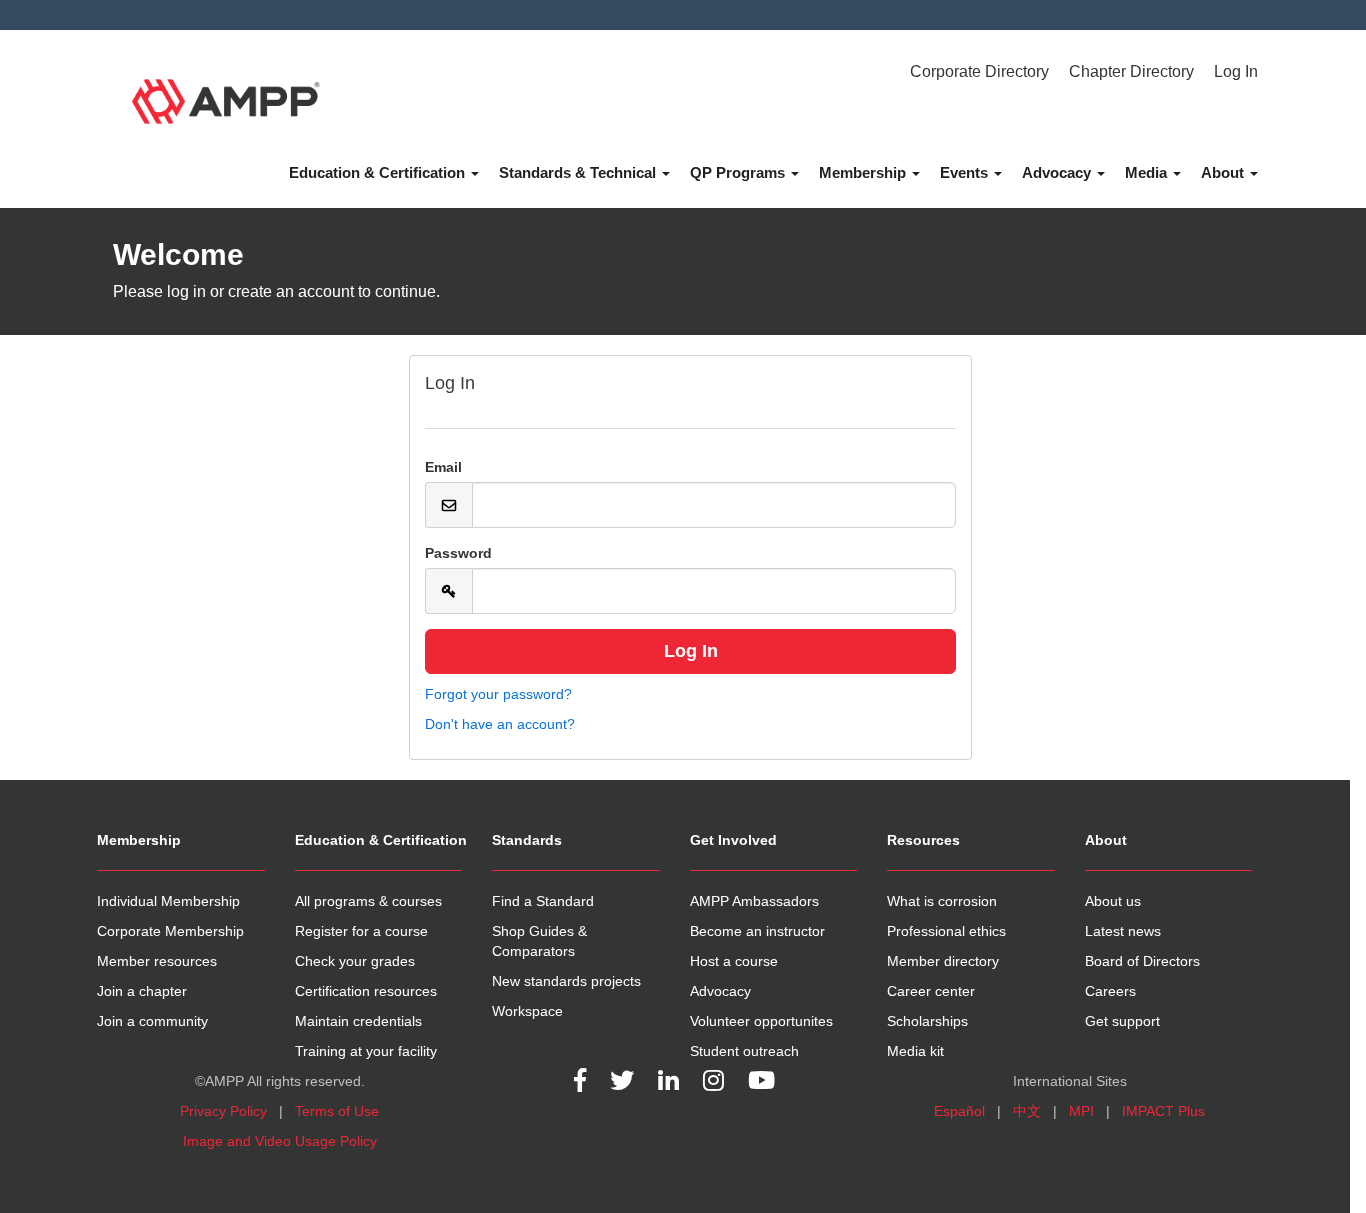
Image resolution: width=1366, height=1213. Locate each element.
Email (443, 467)
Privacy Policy (223, 1111)
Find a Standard (543, 901)
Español (959, 1111)
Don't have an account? (500, 724)
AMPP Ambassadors (754, 901)
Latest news (1123, 931)
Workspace (527, 1011)
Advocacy (1058, 172)
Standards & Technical (579, 172)
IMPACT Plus (1163, 1111)
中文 (1027, 1111)
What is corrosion (942, 901)
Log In (1236, 71)
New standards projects (566, 981)
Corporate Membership (170, 931)
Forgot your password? (498, 694)
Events (966, 172)
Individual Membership (168, 901)
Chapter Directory (1131, 71)
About (1224, 172)
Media (1148, 172)
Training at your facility (366, 1051)
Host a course (734, 961)
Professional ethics (946, 931)
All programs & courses (368, 901)
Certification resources (366, 991)
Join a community (152, 1021)
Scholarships (927, 1021)
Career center (931, 991)
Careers (1110, 991)
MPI (1081, 1111)
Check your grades (355, 961)
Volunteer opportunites (761, 1021)
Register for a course (361, 931)
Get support (1122, 1021)
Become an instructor (757, 931)
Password (458, 553)
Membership (864, 172)
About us (1113, 901)
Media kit (915, 1051)
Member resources (157, 961)
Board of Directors (1142, 961)
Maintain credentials (358, 1021)
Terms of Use (337, 1111)
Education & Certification (379, 172)
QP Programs (739, 172)
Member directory (943, 961)
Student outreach (744, 1051)
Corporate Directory (979, 71)
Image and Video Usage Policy (280, 1141)
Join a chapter (142, 991)
